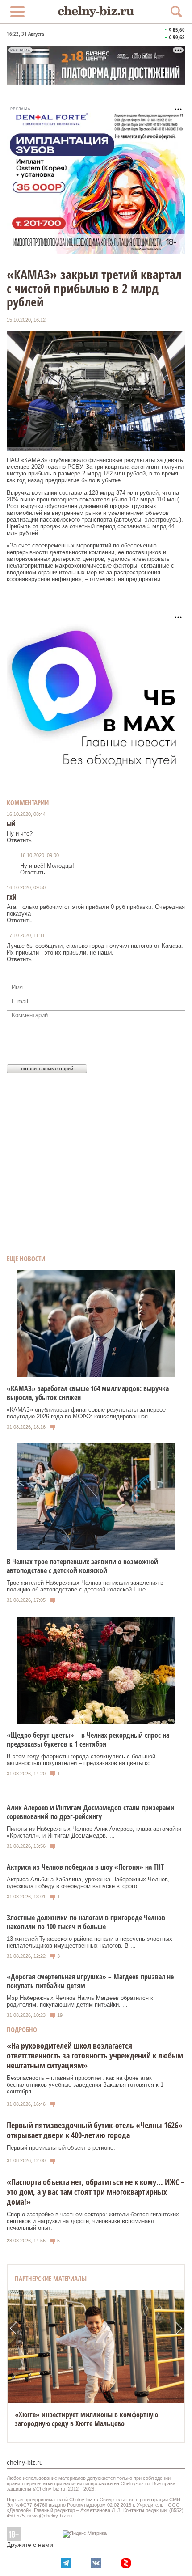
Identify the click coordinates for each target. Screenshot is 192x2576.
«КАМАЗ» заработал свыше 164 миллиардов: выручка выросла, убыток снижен (88, 1393)
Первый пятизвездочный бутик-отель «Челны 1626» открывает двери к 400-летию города (95, 2130)
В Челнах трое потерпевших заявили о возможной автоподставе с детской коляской (82, 1566)
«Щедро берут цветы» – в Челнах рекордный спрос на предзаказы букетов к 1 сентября (88, 1740)
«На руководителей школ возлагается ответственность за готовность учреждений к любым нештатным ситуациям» (95, 2055)
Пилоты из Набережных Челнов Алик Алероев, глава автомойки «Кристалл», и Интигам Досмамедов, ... (94, 1832)
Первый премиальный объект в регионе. (61, 2148)
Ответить (19, 840)
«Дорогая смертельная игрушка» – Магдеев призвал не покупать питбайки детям (90, 1981)
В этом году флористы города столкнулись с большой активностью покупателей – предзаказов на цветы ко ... (82, 1760)
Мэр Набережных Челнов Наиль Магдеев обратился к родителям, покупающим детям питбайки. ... (80, 2001)
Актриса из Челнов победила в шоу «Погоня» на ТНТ (85, 1867)
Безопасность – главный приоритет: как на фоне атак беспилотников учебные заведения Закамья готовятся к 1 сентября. (85, 2085)
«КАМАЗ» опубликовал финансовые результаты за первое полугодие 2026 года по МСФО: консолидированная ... (86, 1413)
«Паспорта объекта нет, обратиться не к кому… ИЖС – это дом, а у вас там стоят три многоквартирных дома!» (96, 2192)
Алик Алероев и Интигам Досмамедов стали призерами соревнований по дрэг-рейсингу (91, 1812)
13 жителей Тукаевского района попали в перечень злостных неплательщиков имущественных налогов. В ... (90, 1942)
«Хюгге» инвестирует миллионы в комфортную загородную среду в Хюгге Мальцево (86, 2419)
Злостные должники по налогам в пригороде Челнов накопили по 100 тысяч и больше (86, 1922)
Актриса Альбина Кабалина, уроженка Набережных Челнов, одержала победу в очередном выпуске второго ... (88, 1883)
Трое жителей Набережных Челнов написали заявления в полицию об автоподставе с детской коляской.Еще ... (85, 1586)
